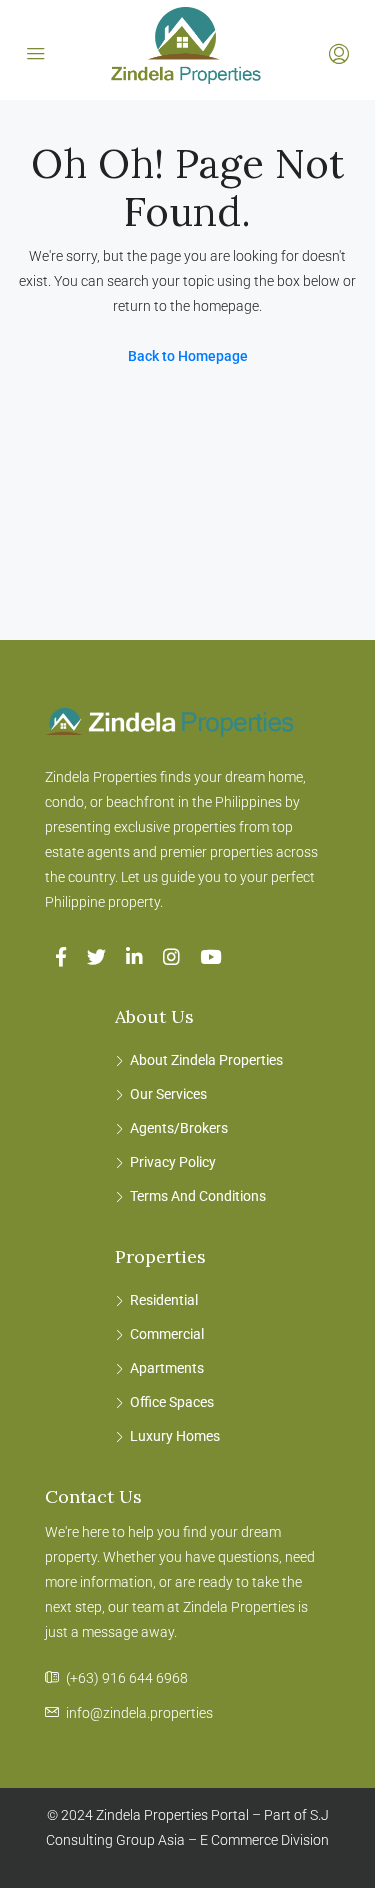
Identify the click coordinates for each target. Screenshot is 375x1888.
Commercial (167, 1334)
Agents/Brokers (179, 1128)
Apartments (167, 1368)
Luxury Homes (175, 1436)
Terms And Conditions (198, 1196)
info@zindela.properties (139, 1713)
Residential (164, 1300)
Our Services (168, 1094)
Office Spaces (172, 1402)
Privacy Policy (173, 1162)
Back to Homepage (188, 356)
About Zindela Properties (206, 1060)
